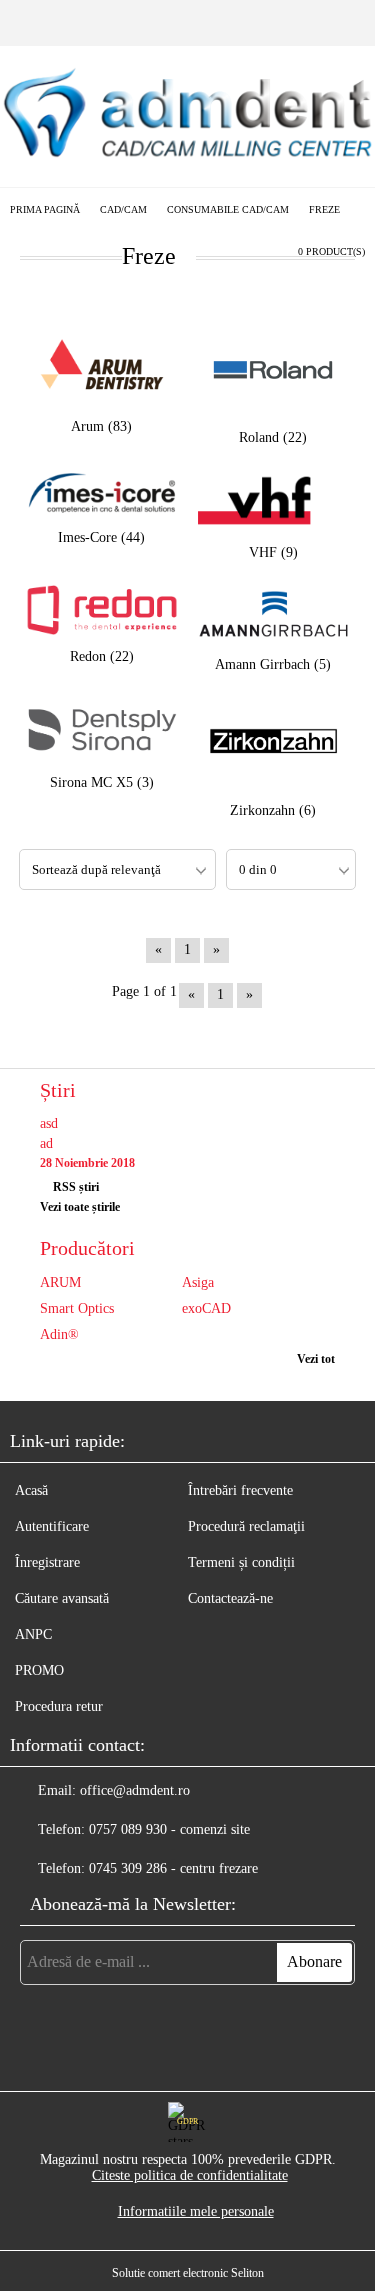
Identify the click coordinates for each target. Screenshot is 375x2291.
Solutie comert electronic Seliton (188, 2273)
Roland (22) (273, 437)
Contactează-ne (230, 1598)
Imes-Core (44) (101, 537)
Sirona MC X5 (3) (102, 782)
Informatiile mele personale (196, 2211)
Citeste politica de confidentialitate (190, 2175)
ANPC (33, 1634)
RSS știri (76, 1187)
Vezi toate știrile (80, 1207)
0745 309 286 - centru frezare (173, 1868)
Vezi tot (316, 1359)
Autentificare (52, 1526)
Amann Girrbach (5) (273, 664)
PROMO (39, 1670)
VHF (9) (273, 552)
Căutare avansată (62, 1598)
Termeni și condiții (241, 1562)
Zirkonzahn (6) (273, 810)
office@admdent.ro (135, 1790)
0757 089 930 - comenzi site (169, 1829)
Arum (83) (101, 426)
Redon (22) (102, 656)
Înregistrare (47, 1562)
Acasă (31, 1490)
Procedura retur (59, 1706)
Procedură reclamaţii (246, 1526)
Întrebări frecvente (240, 1490)
